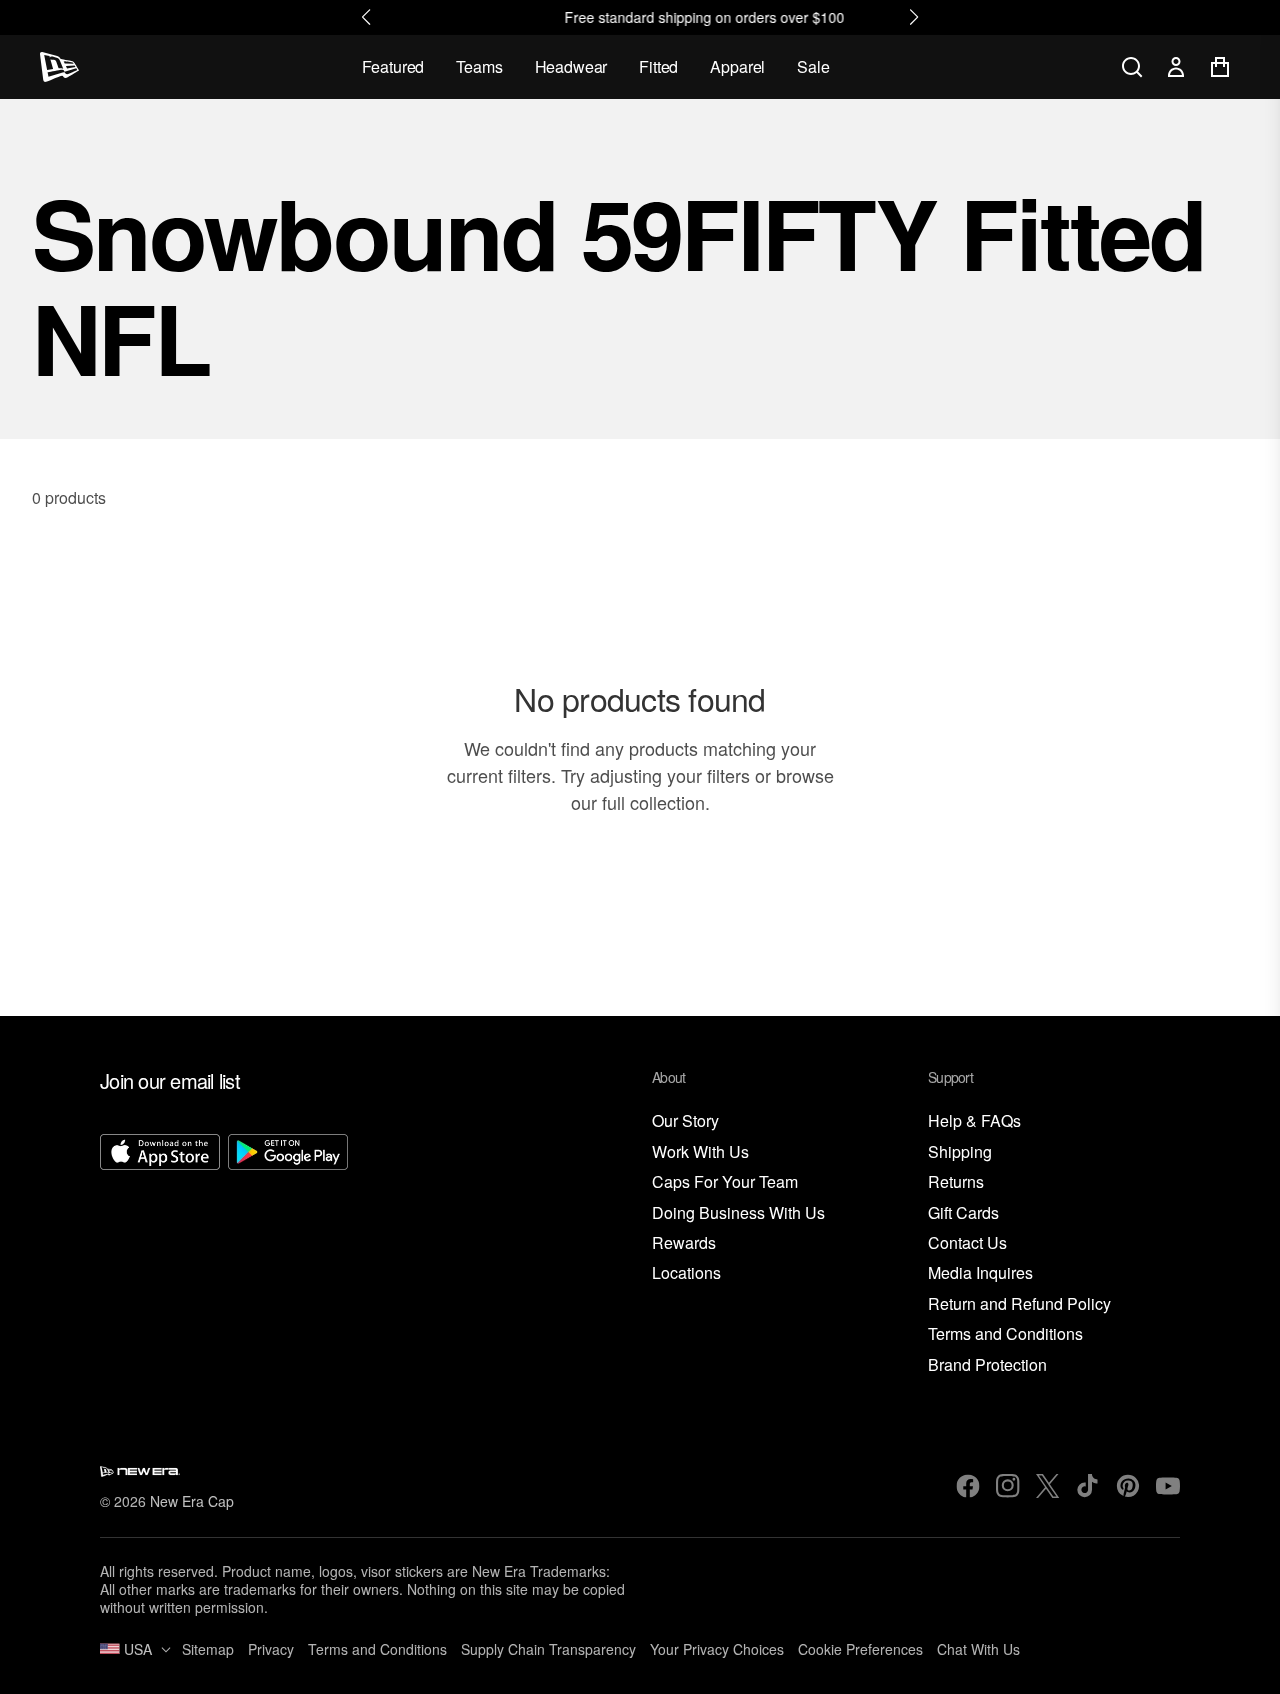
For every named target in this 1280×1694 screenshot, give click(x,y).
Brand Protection (987, 1365)
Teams (479, 66)
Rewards (684, 1243)
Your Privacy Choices (717, 1649)
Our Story (685, 1121)
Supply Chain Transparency (548, 1649)
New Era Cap (192, 1501)
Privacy (271, 1649)
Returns (956, 1182)
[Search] (1132, 67)
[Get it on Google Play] (288, 1255)
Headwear (571, 66)
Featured (393, 66)
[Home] (59, 67)
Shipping (960, 1152)
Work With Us (700, 1152)
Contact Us (967, 1243)
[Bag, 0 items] (1220, 67)
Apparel (737, 66)
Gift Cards (963, 1213)
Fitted (658, 66)
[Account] (1176, 67)
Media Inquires (980, 1273)
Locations (686, 1273)
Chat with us (978, 1649)
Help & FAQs (974, 1121)
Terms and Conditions (1005, 1334)
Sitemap (208, 1649)
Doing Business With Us (738, 1213)
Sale (813, 66)
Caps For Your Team (725, 1182)
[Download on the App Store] (160, 1255)
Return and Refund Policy (1019, 1304)
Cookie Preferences (860, 1649)
